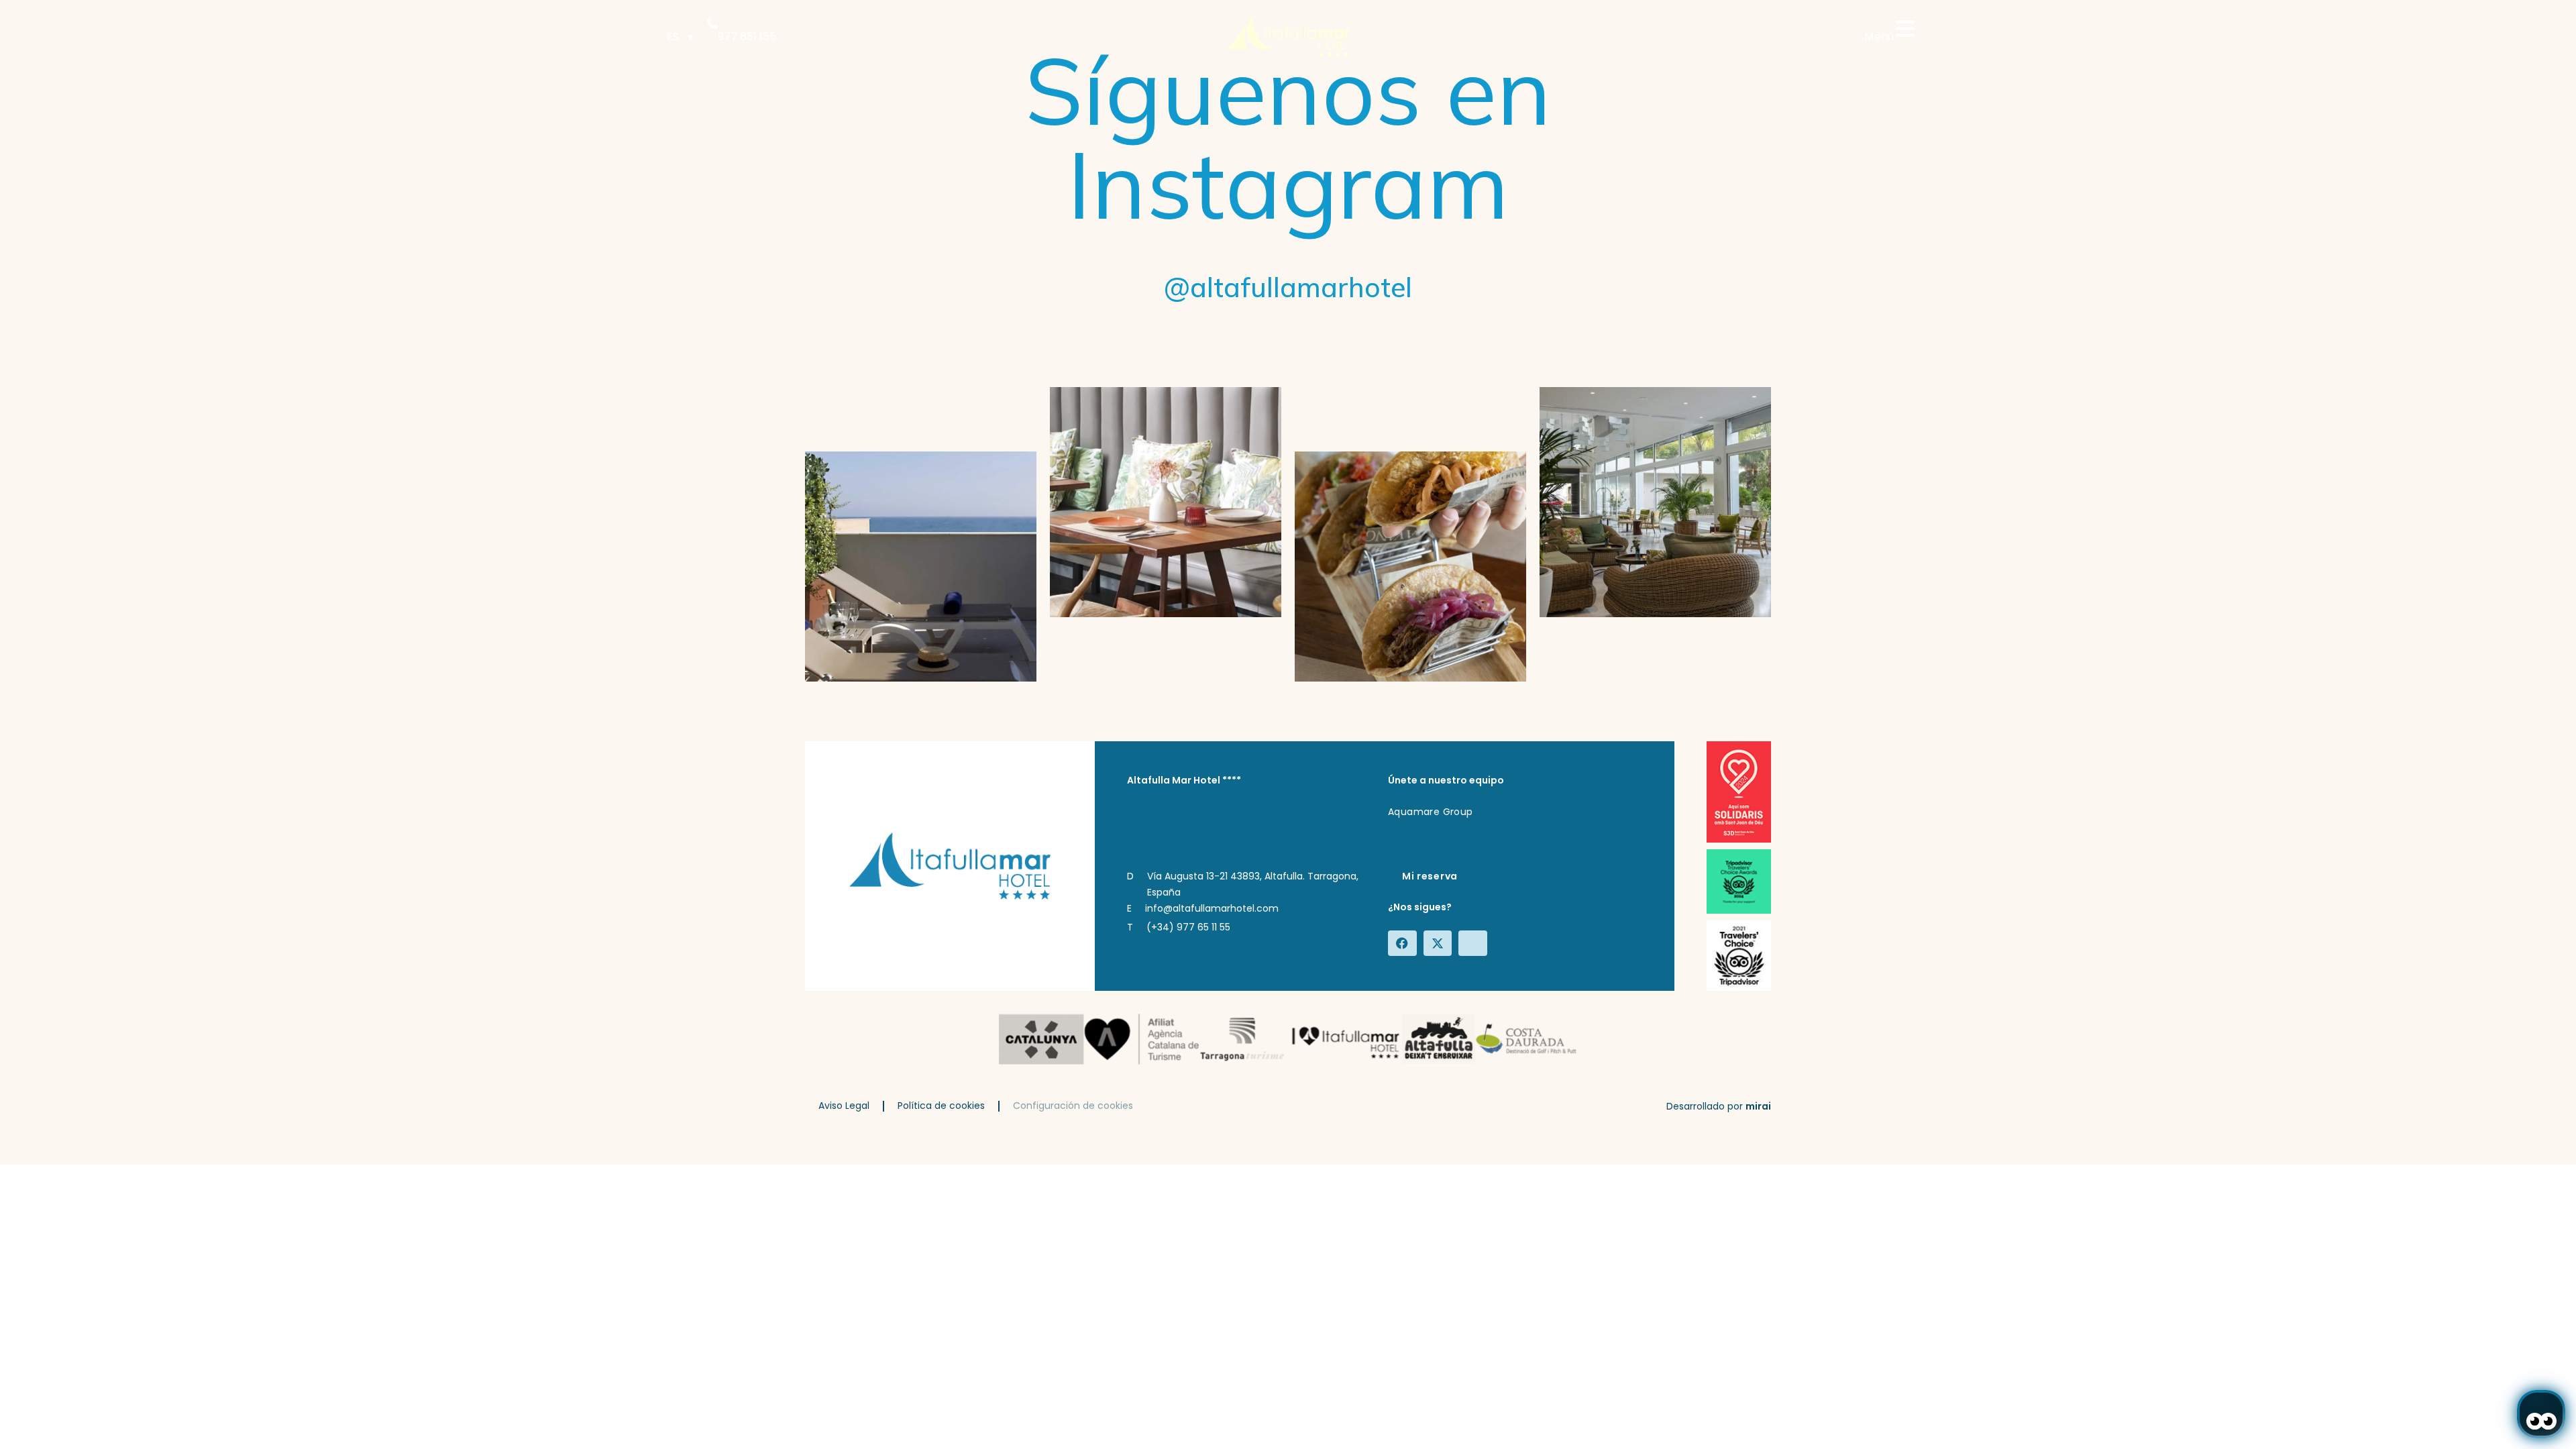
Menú (1879, 37)
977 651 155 (747, 37)
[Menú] (1905, 29)
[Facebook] (1404, 943)
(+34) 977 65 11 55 (1188, 927)
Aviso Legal (844, 1106)
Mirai (1758, 1106)
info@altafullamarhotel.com (1212, 908)
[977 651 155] (712, 23)
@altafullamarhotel (1288, 287)
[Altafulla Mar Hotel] (1288, 37)
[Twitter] (1440, 943)
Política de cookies (941, 1106)
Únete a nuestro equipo (1446, 780)
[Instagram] (1474, 943)
